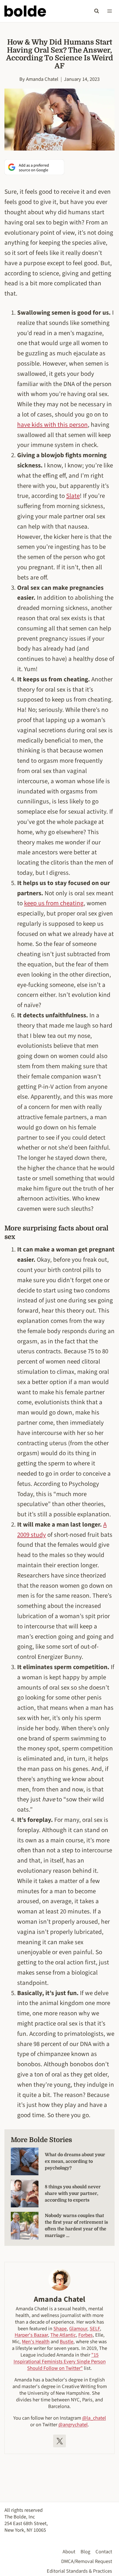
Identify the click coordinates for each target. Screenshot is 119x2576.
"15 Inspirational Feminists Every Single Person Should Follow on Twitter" (60, 2362)
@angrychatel (73, 2425)
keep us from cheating (54, 903)
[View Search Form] (97, 11)
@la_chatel (94, 2418)
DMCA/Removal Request (87, 2561)
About (69, 2552)
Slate (73, 496)
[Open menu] (109, 11)
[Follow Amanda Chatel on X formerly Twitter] (59, 2441)
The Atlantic (63, 2335)
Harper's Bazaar (31, 2335)
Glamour (78, 2329)
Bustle (67, 2342)
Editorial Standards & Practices (79, 2571)
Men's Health (36, 2342)
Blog (85, 2552)
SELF (95, 2329)
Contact (104, 2552)
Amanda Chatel (42, 79)
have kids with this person (52, 425)
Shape (60, 2329)
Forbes (86, 2335)
